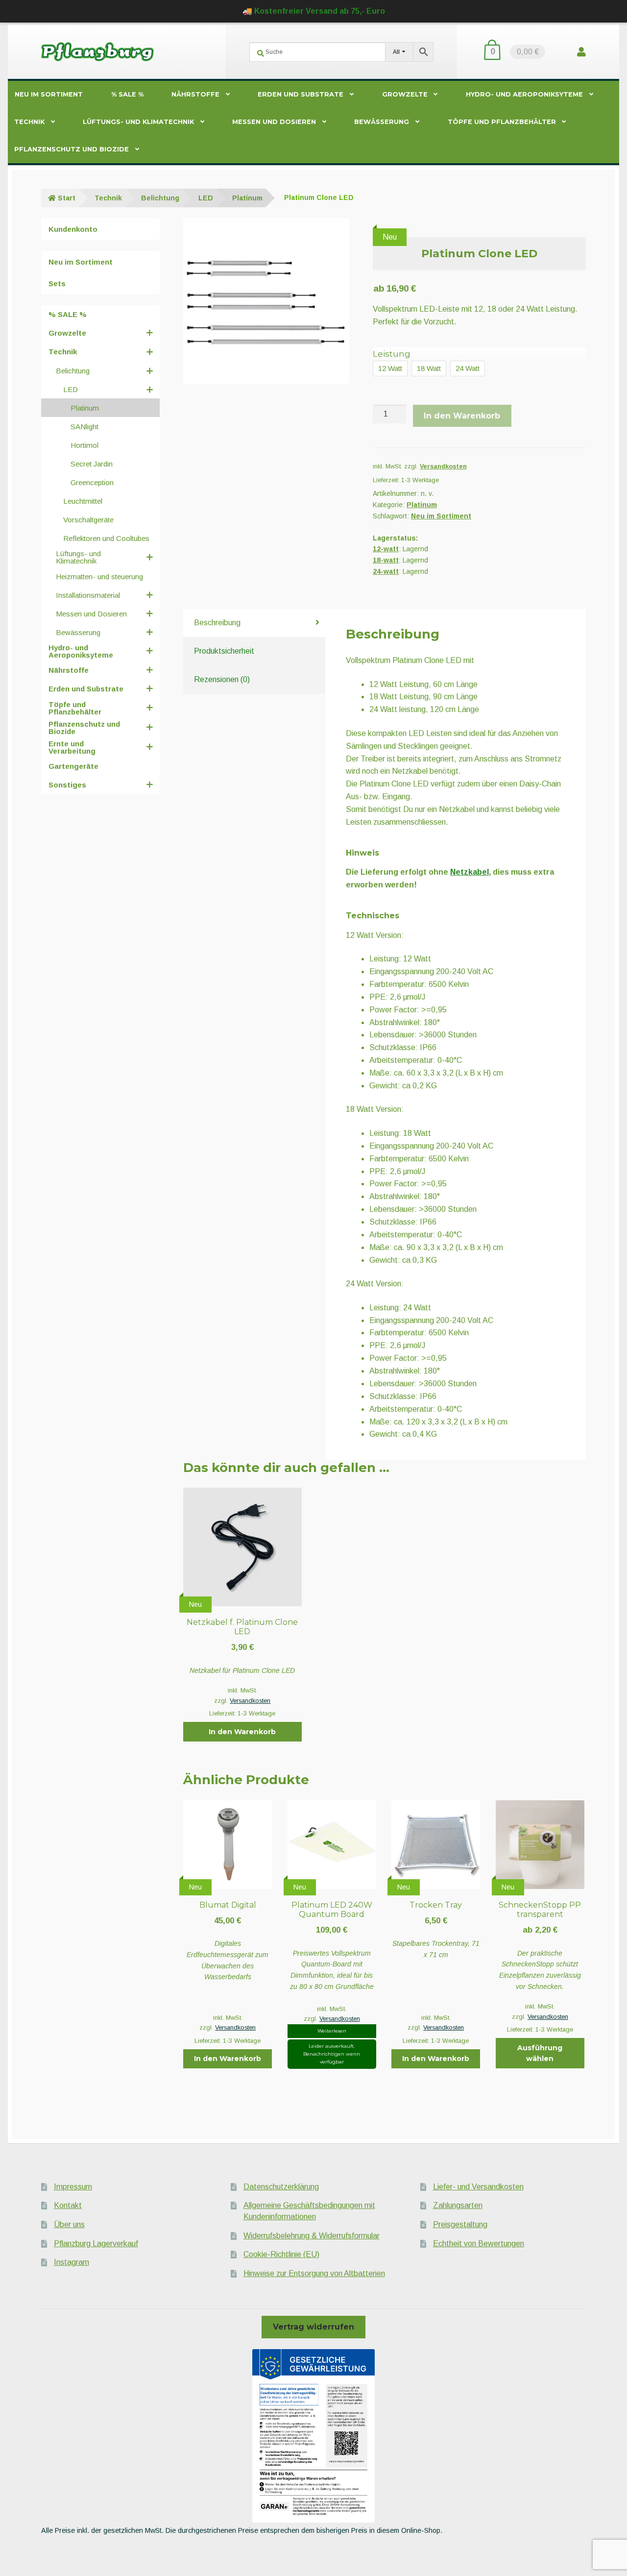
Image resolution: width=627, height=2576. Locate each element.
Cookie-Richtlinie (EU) (281, 2254)
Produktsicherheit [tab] (224, 651)
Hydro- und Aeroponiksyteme (524, 94)
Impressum (73, 2187)
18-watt (386, 560)
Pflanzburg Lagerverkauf (96, 2244)
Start (67, 198)
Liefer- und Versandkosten (478, 2187)
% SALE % (127, 94)
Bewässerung (382, 122)
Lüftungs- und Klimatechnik (138, 122)
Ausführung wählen (540, 2053)
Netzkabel (470, 872)
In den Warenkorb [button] (242, 1732)
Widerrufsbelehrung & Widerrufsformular (312, 2236)
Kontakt (68, 2205)
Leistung (392, 354)
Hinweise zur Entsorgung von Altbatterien (314, 2273)
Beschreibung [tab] (217, 623)
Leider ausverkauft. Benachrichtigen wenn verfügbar (332, 2054)
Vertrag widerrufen (313, 2327)
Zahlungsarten (458, 2205)
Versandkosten (443, 466)
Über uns (69, 2224)
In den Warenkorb (462, 416)
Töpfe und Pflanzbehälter (502, 122)
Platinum (247, 198)
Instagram (72, 2262)
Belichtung (160, 198)
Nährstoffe (195, 94)
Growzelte (405, 94)
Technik (29, 122)
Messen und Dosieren (274, 122)
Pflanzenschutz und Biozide (72, 149)
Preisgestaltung (460, 2224)
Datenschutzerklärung (281, 2187)
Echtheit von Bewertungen (479, 2244)
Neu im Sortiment (49, 94)
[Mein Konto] (581, 52)
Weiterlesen (332, 2031)
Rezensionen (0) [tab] (222, 679)
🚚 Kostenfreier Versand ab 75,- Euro (314, 11)
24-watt (386, 571)
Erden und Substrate (301, 94)
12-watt (386, 549)
